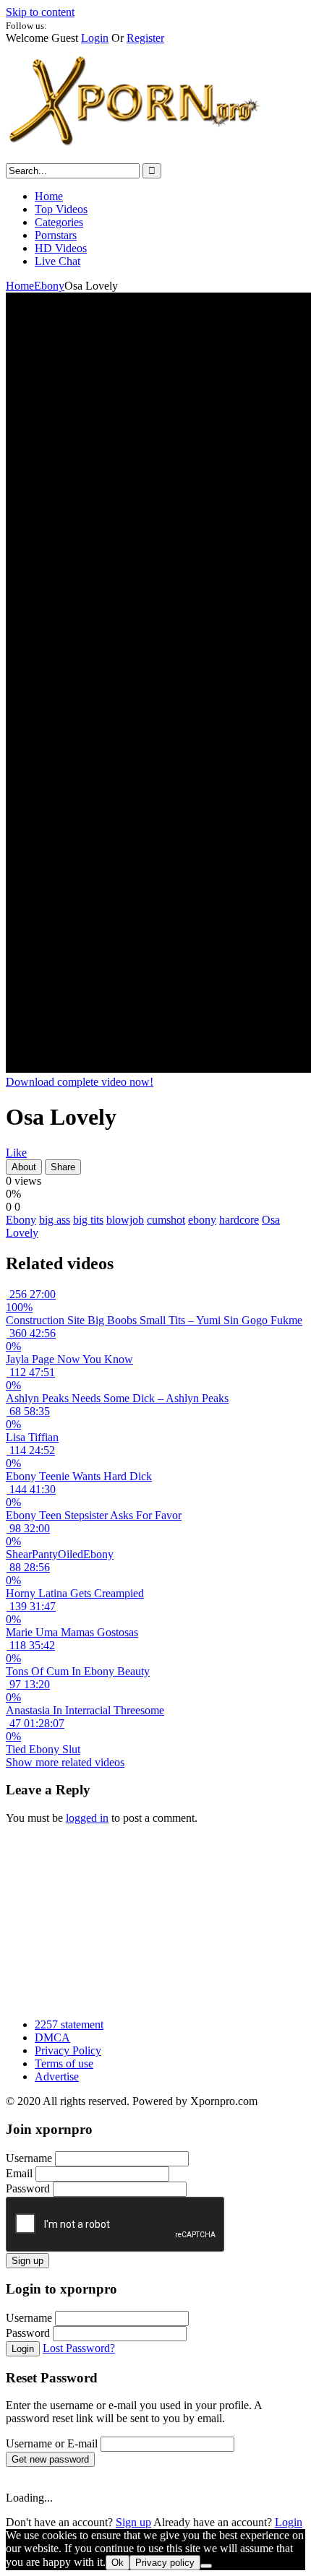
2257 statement (69, 2024)
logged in (87, 1818)
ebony (202, 1220)
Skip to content (40, 12)
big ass (55, 1220)
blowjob (125, 1220)
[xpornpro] (136, 156)
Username (29, 2158)
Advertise (57, 2076)
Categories (59, 222)
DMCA (52, 2037)
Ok (118, 2563)
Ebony (49, 286)
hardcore (239, 1220)
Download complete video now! (80, 1082)
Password (28, 2188)
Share (63, 1167)
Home (49, 196)
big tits (88, 1220)
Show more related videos (65, 1762)
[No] (206, 2566)
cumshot (166, 1220)
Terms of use (64, 2063)
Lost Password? (79, 2348)
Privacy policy (165, 2563)
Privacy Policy (68, 2050)
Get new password (50, 2459)
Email (19, 2173)
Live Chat (57, 261)
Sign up (27, 2261)
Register (145, 38)
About (24, 1167)
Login (95, 38)
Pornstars (56, 235)
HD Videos (61, 248)
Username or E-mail (52, 2443)
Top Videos (61, 209)
